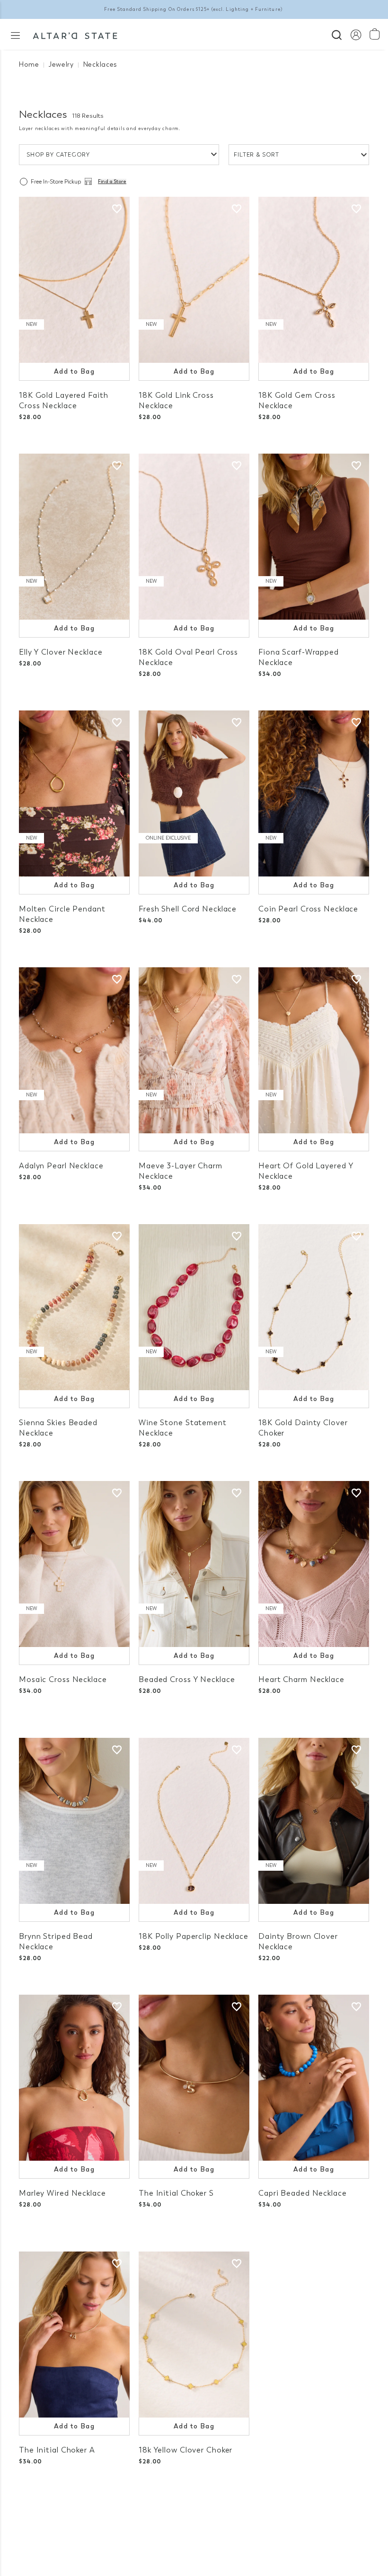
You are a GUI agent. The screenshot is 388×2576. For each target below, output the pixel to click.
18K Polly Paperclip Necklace (194, 1936)
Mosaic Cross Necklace (63, 1679)
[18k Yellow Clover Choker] (194, 2335)
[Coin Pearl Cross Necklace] (314, 793)
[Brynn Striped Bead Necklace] (74, 1821)
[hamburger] (15, 35)
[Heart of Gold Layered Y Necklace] (314, 1050)
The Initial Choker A (57, 2450)
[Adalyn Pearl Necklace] (74, 1050)
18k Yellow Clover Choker (185, 2450)
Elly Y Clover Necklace (61, 652)
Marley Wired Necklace (62, 2193)
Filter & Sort (256, 155)
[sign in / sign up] (356, 34)
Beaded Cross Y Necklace (187, 1679)
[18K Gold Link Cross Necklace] (194, 280)
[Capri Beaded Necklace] (314, 2078)
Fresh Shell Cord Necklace (188, 909)
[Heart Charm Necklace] (314, 1564)
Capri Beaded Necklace (303, 2193)
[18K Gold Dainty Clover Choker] (314, 1307)
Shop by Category (58, 155)
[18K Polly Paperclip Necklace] (194, 1821)
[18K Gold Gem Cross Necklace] (314, 280)
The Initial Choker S (176, 2193)
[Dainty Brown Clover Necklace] (314, 1821)
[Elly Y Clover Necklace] (74, 537)
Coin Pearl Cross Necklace (308, 909)
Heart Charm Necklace (301, 1679)
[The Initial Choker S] (194, 2078)
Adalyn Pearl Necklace (61, 1166)
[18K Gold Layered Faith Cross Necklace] (74, 280)
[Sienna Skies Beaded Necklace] (74, 1307)
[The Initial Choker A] (74, 2335)
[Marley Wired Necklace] (74, 2078)
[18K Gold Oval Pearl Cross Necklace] (194, 537)
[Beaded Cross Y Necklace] (194, 1564)
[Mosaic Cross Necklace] (74, 1564)
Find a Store (112, 182)
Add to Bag (74, 372)
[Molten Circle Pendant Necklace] (74, 793)
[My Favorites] (117, 209)
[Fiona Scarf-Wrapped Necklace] (314, 537)
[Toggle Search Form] (337, 34)
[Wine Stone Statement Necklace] (194, 1307)
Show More (194, 2519)
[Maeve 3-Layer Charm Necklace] (194, 1050)
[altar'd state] (75, 35)
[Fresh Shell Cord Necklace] (194, 793)
